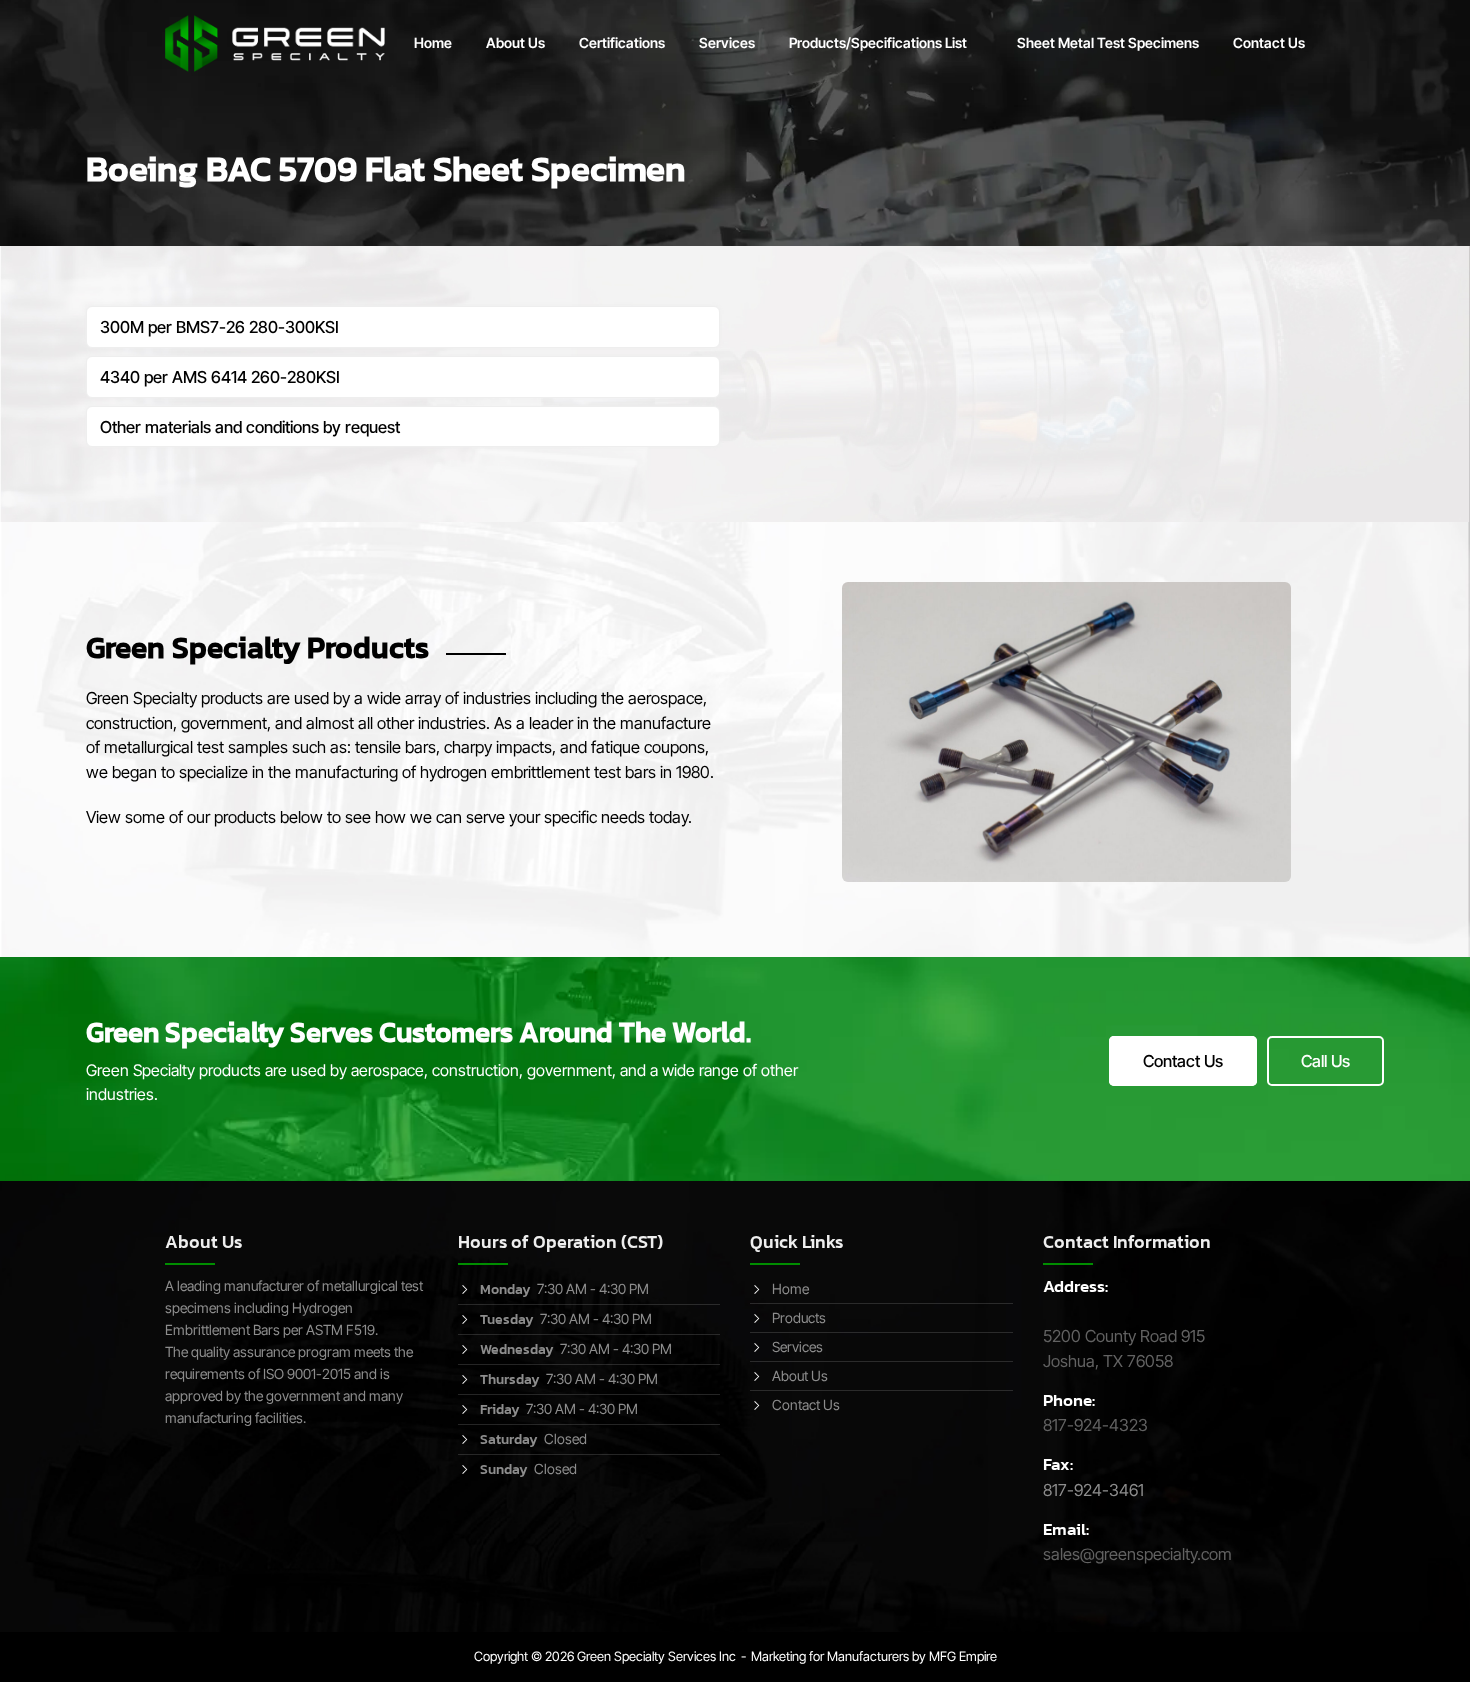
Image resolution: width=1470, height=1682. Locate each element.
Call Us (1325, 1061)
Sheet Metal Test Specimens (1108, 42)
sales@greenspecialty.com (1137, 1554)
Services (727, 42)
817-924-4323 (1095, 1425)
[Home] (275, 42)
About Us (515, 42)
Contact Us (1269, 42)
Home (433, 42)
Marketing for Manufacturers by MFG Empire (874, 1656)
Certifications (622, 42)
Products (799, 1317)
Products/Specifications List (878, 42)
